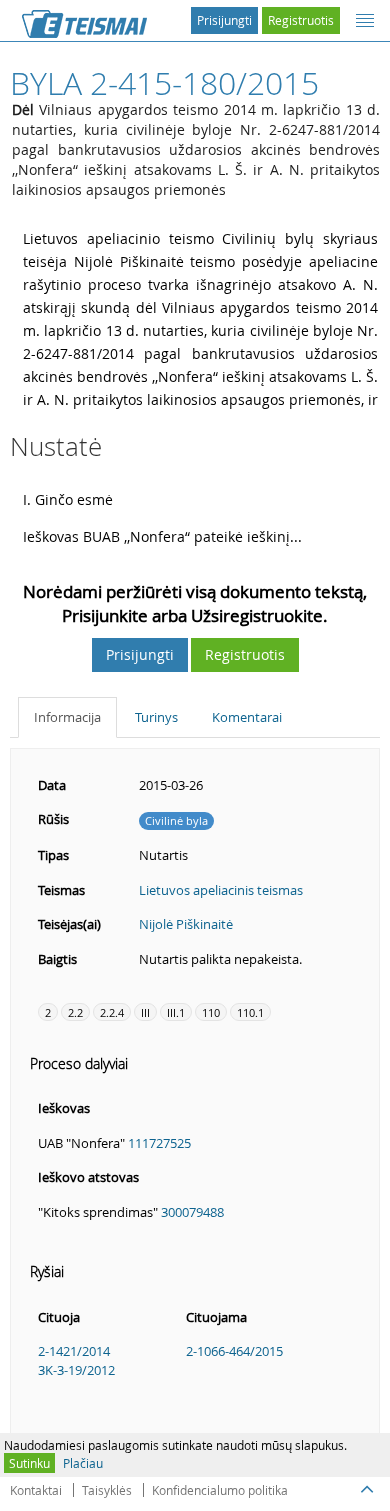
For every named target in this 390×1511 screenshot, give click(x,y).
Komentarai (247, 717)
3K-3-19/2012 (76, 1370)
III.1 (176, 1012)
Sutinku (29, 1463)
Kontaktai (36, 1490)
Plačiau (83, 1463)
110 (211, 1012)
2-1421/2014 (74, 1351)
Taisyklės (107, 1490)
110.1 (250, 1012)
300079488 (192, 1212)
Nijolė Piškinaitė (186, 924)
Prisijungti (224, 20)
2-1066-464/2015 (234, 1351)
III (145, 1012)
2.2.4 (112, 1012)
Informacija (67, 717)
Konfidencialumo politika (220, 1490)
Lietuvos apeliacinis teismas (221, 890)
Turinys (156, 717)
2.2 (75, 1012)
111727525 (159, 1143)
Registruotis (301, 20)
